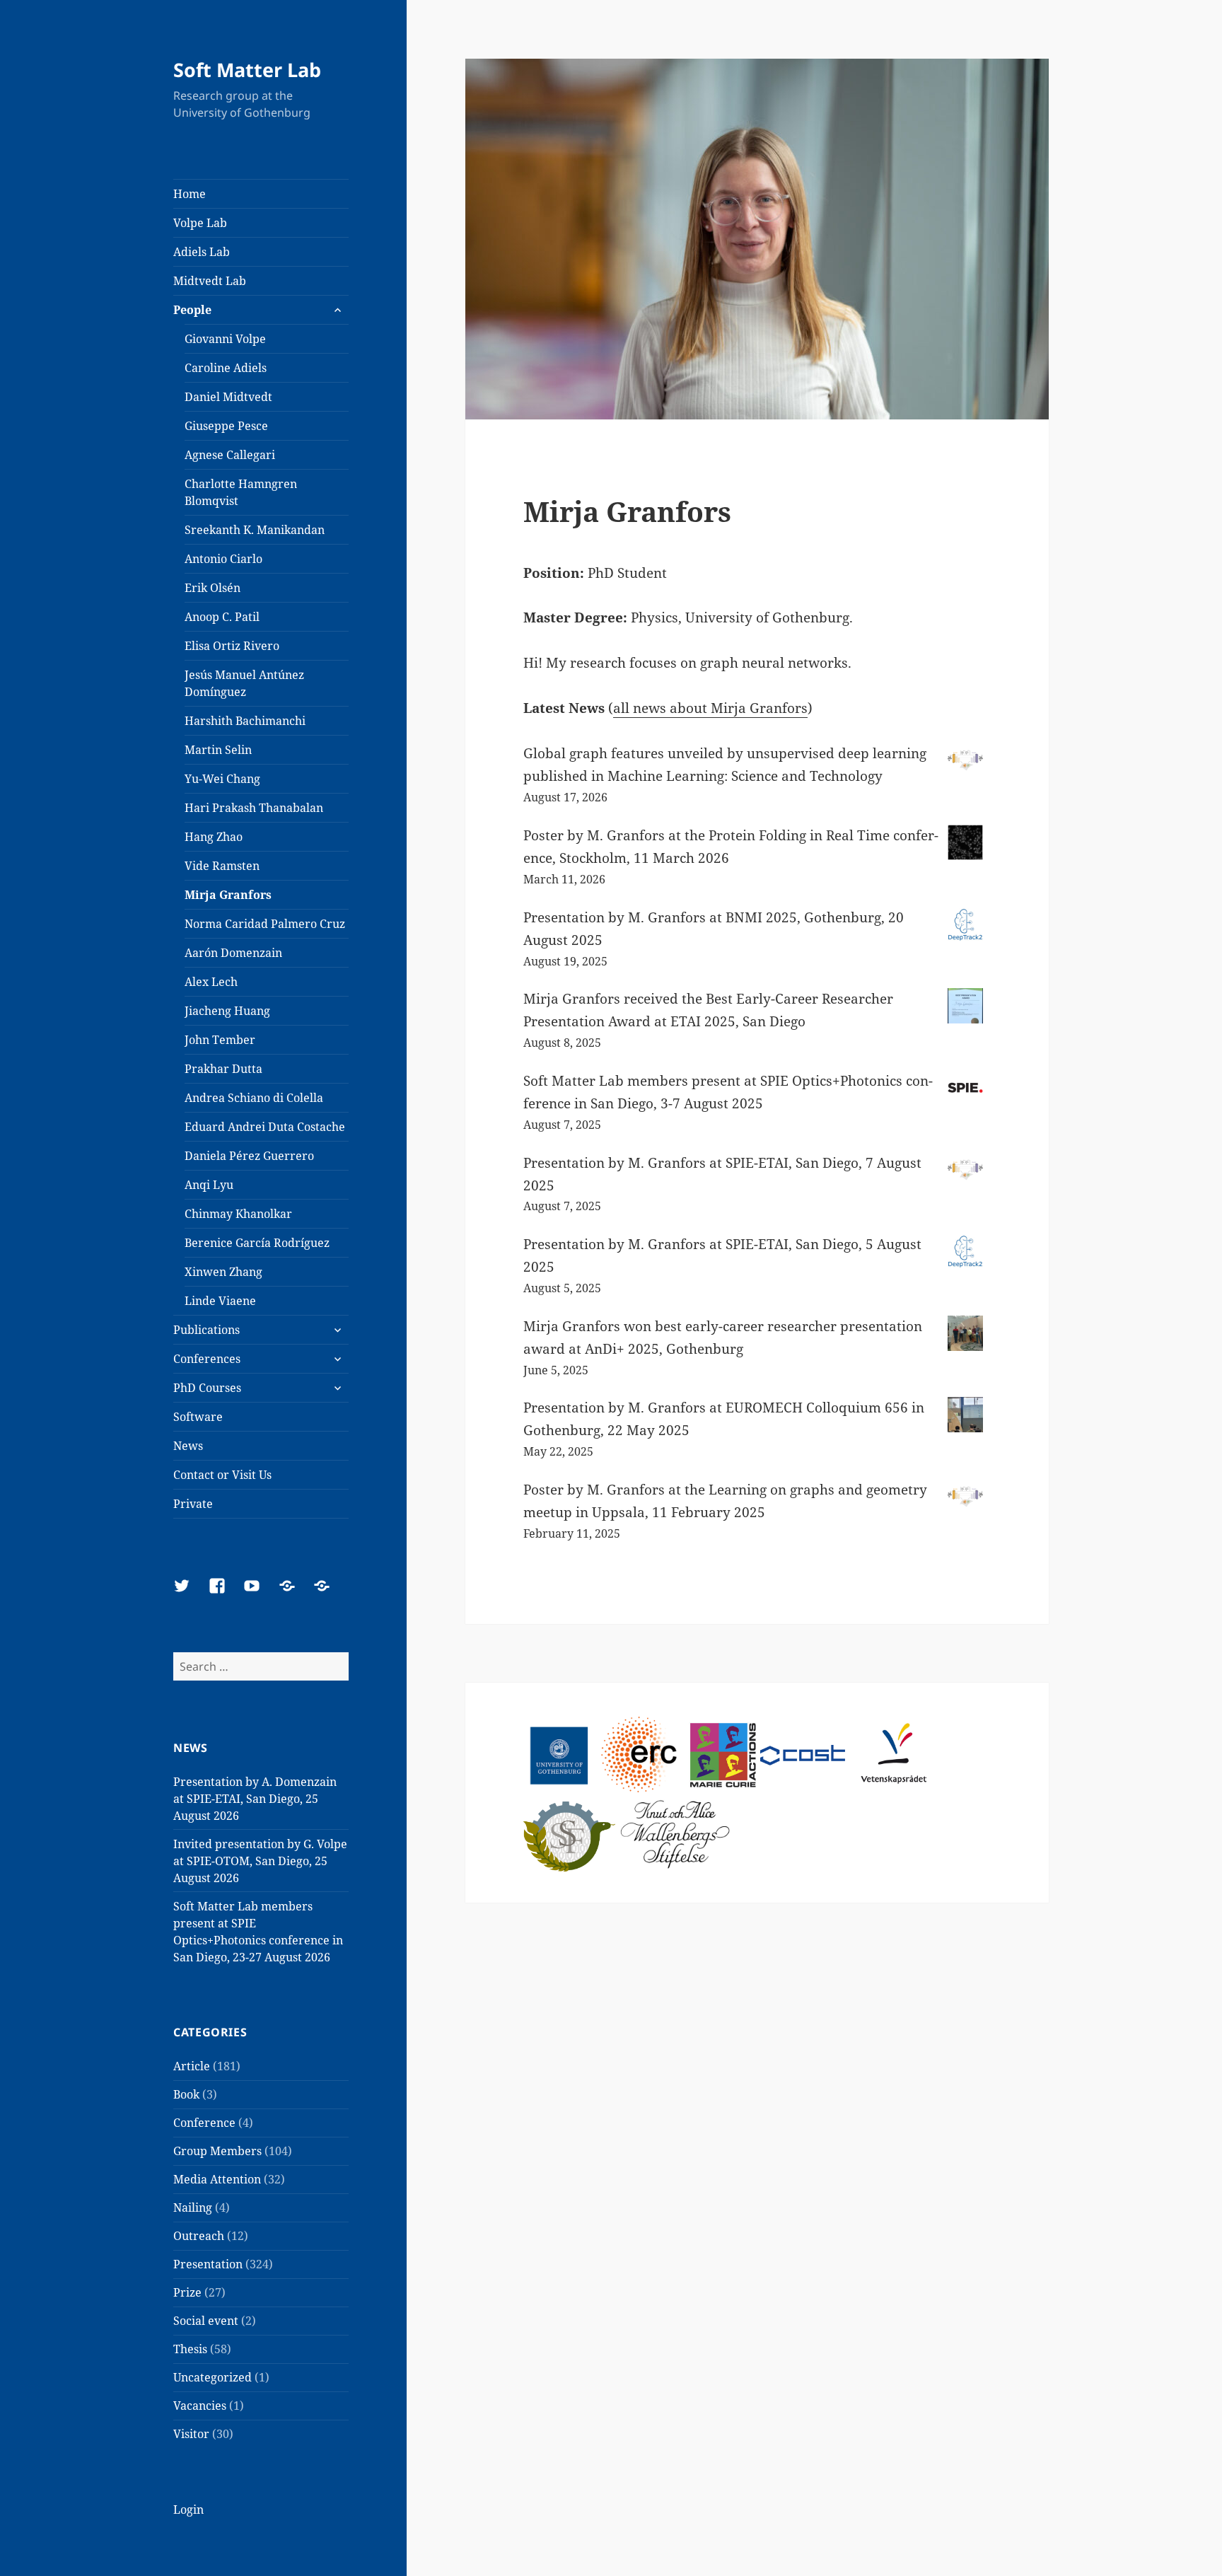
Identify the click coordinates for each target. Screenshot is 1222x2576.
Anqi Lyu (209, 1185)
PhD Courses (207, 1388)
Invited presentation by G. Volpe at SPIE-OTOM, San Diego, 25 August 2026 (260, 1861)
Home (190, 194)
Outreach (199, 2236)
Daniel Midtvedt (228, 397)
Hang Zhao (214, 837)
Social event (206, 2321)
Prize (187, 2292)
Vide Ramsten (222, 866)
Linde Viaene (220, 1301)
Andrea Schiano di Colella (254, 1098)
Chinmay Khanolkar (238, 1214)
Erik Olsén (213, 588)
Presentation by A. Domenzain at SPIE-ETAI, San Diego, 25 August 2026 (255, 1799)
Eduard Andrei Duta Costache (265, 1127)
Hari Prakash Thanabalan (254, 808)
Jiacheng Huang (227, 1011)
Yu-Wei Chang (222, 779)
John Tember (220, 1040)
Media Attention (217, 2179)
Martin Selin (218, 750)
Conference (204, 2123)
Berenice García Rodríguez (257, 1243)
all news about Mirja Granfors (710, 708)
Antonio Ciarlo (223, 559)
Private (193, 1504)
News (188, 1446)
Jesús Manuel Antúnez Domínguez (244, 683)
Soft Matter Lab (247, 70)
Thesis (190, 2349)
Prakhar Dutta (223, 1069)
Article (192, 2066)
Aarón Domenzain (233, 953)
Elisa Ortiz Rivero (232, 646)
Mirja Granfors (228, 895)
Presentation (208, 2264)
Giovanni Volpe (225, 339)
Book (186, 2094)
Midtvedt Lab (210, 281)
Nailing (193, 2207)
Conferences (207, 1359)
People (192, 310)
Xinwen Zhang (223, 1272)
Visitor (191, 2434)
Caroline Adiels (226, 368)
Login (188, 2510)
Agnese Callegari (230, 455)
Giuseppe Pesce (226, 426)
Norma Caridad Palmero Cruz (265, 924)
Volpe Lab (200, 223)
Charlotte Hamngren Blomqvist (241, 492)
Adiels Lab (202, 252)
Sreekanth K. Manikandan (255, 530)
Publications (206, 1330)
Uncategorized (213, 2377)
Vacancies (200, 2406)
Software (198, 1417)
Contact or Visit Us (222, 1475)
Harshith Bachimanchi (245, 721)
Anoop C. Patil (222, 617)
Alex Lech (211, 982)
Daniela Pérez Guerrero (249, 1156)
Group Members (217, 2151)
